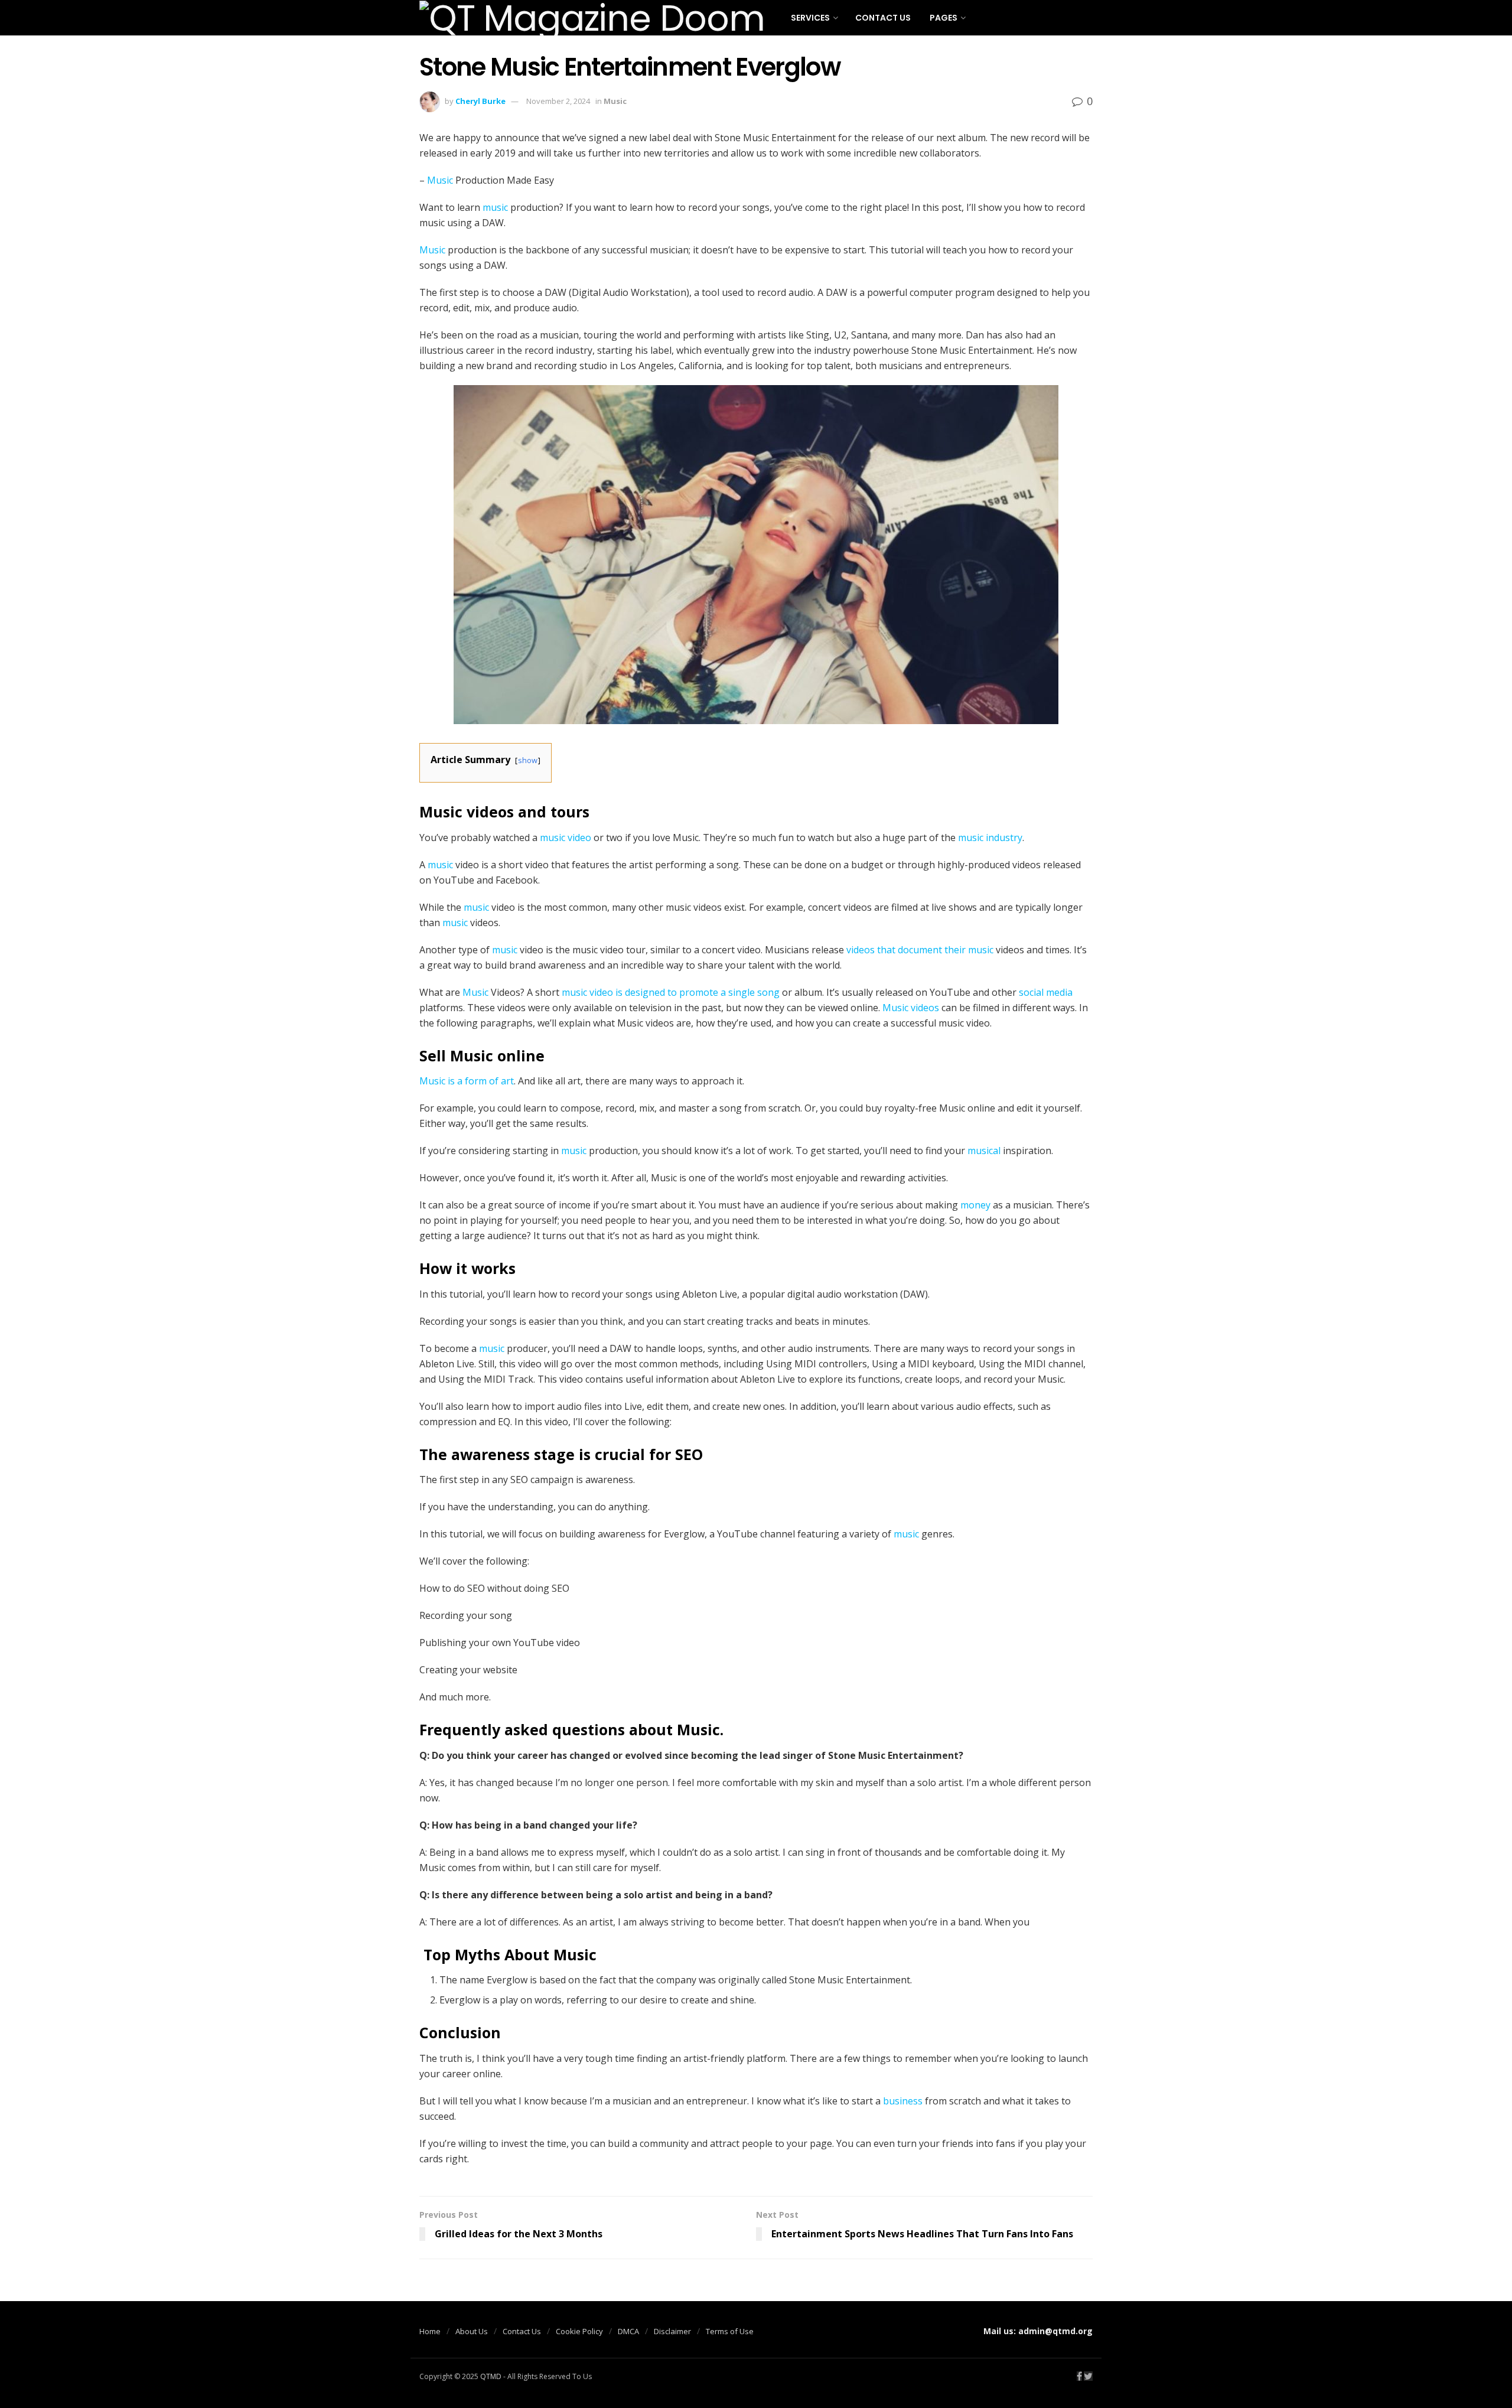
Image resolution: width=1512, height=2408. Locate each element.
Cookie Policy (579, 2331)
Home (430, 2331)
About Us (472, 2331)
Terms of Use (730, 2331)
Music (615, 101)
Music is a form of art (467, 1081)
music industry (990, 838)
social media (1046, 992)
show (528, 760)
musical (984, 1151)
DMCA (628, 2331)
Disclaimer (672, 2331)
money (975, 1205)
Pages (944, 18)
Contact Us (883, 18)
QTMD (491, 2376)
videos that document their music (920, 950)
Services (810, 18)
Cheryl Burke (480, 101)
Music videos (911, 1008)
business (903, 2101)
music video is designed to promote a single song (671, 992)
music (495, 207)
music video (566, 838)
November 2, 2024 (558, 101)
